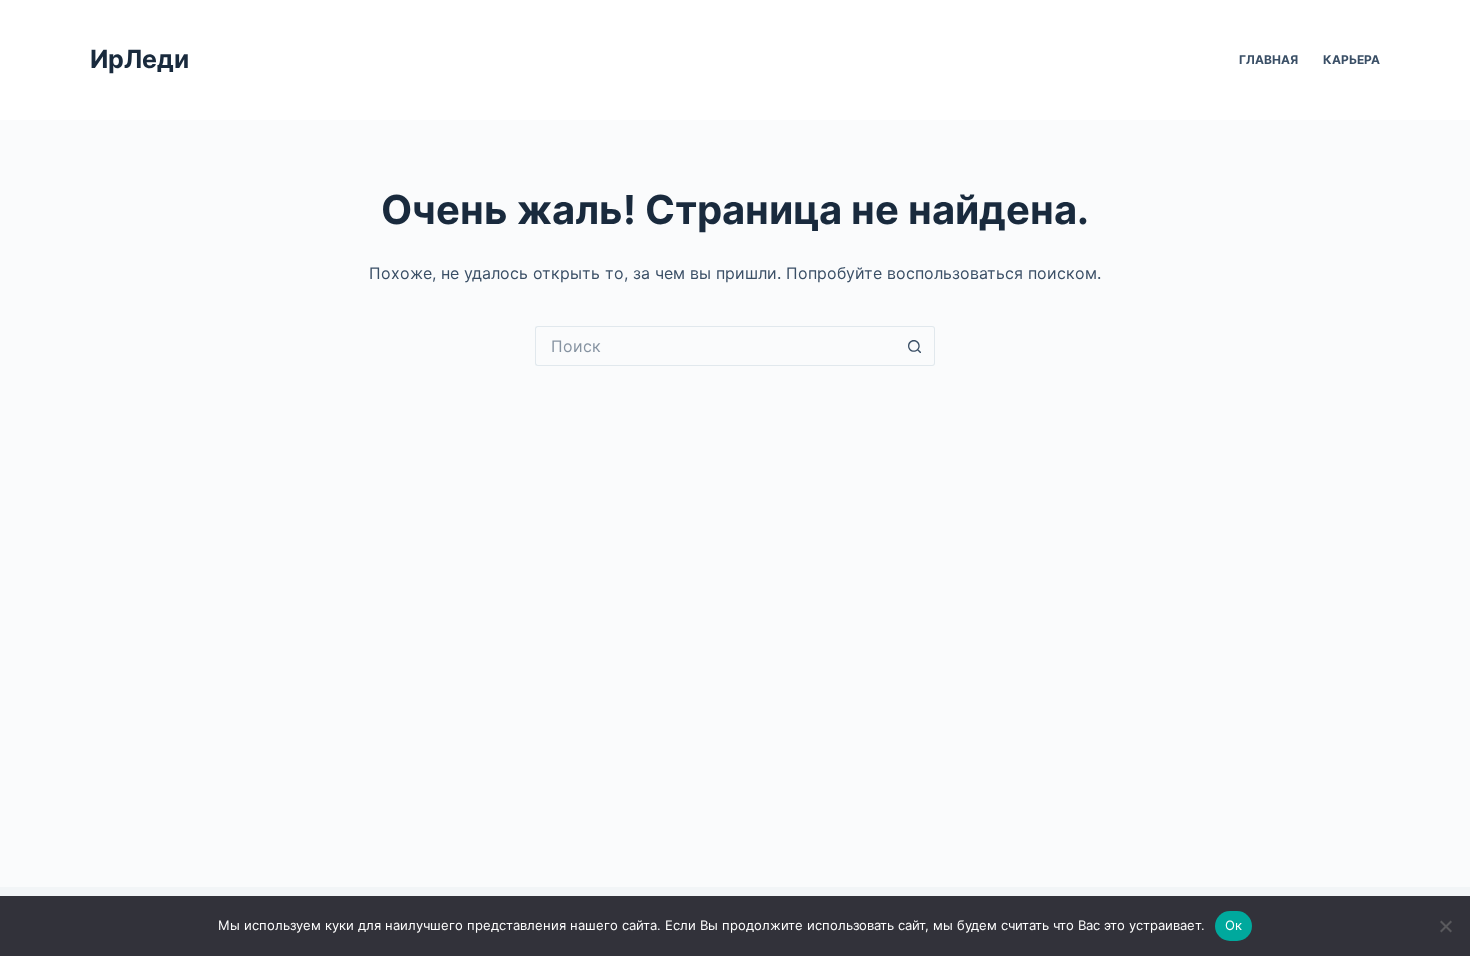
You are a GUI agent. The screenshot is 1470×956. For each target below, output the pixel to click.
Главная (1268, 59)
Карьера (1351, 59)
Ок (1234, 925)
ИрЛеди (139, 59)
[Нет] (1445, 926)
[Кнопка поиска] (915, 346)
